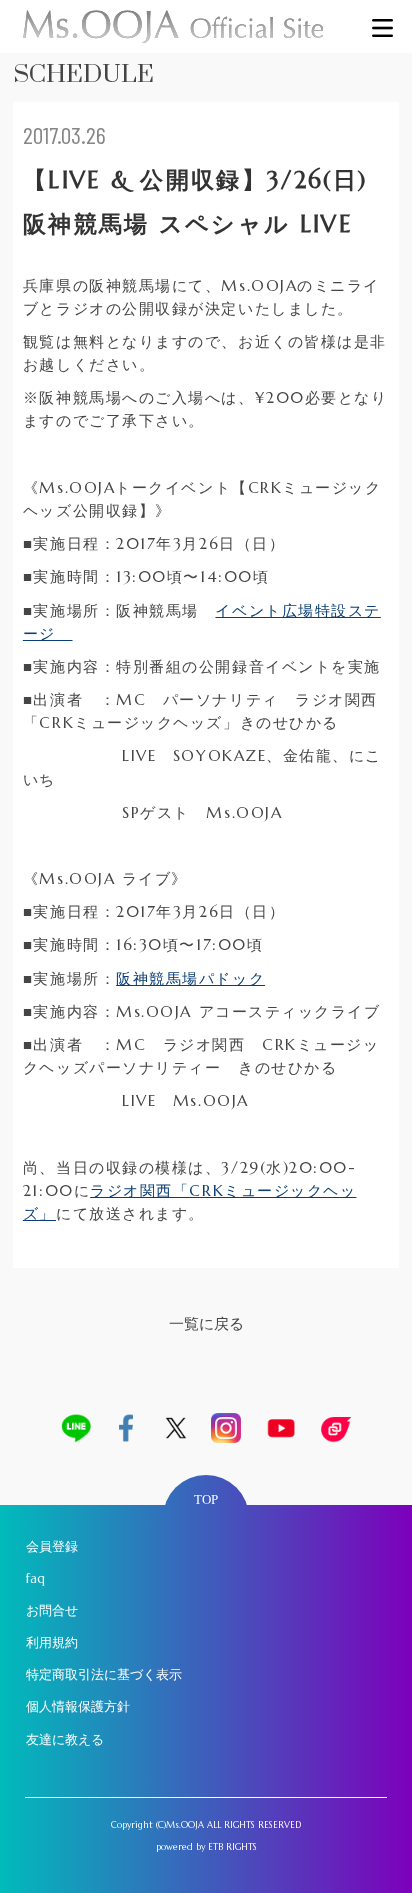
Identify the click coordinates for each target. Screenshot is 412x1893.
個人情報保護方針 (78, 1706)
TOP (206, 1500)
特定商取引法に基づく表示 (104, 1674)
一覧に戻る (206, 1323)
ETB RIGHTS (232, 1846)
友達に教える (65, 1739)
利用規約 (52, 1642)
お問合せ (52, 1610)
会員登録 (52, 1546)
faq (35, 1578)
